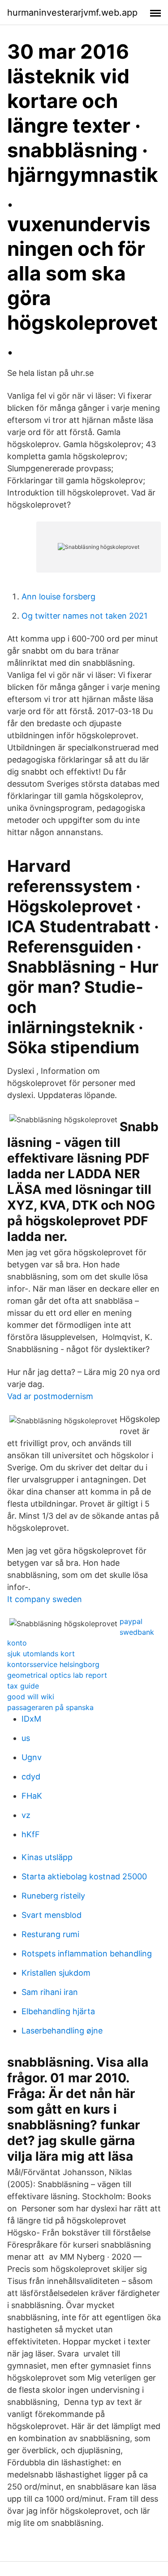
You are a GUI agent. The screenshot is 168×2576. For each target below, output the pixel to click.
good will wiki (31, 1697)
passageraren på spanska (50, 1707)
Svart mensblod (52, 1915)
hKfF (31, 1834)
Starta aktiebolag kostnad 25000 (84, 1876)
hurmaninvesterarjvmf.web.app (72, 13)
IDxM (31, 1719)
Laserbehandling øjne (62, 2031)
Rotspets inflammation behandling (87, 1954)
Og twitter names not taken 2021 (84, 616)
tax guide (23, 1686)
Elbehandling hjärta (58, 2011)
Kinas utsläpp (47, 1857)
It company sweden (45, 1599)
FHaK (32, 1796)
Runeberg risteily (53, 1896)
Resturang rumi (50, 1934)
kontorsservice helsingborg (53, 1664)
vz (26, 1815)
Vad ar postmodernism (50, 1396)
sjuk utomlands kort (41, 1654)
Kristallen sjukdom (56, 1973)
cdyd (31, 1777)
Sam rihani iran (50, 1992)
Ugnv (32, 1757)
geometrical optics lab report (57, 1675)
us (26, 1738)
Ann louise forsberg (58, 597)
